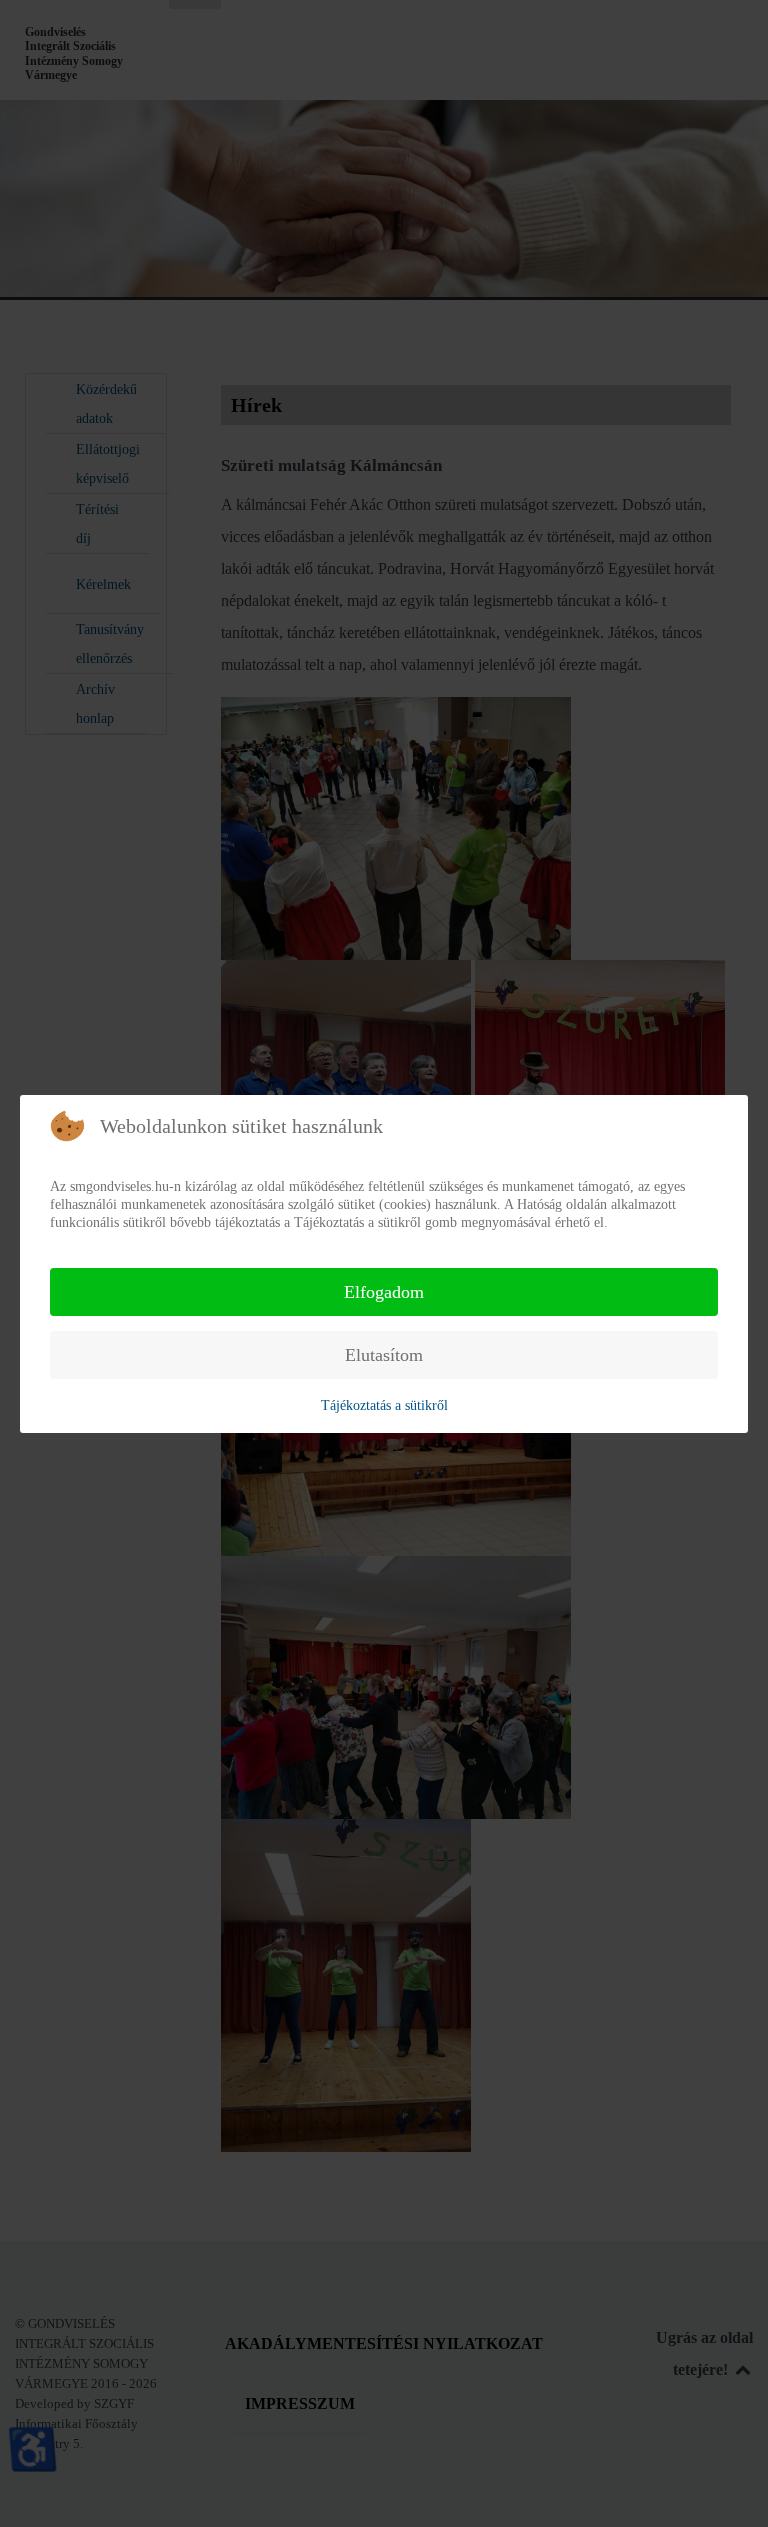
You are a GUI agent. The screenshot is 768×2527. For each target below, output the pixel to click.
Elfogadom (384, 1292)
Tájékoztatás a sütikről (384, 1405)
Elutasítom (384, 1355)
